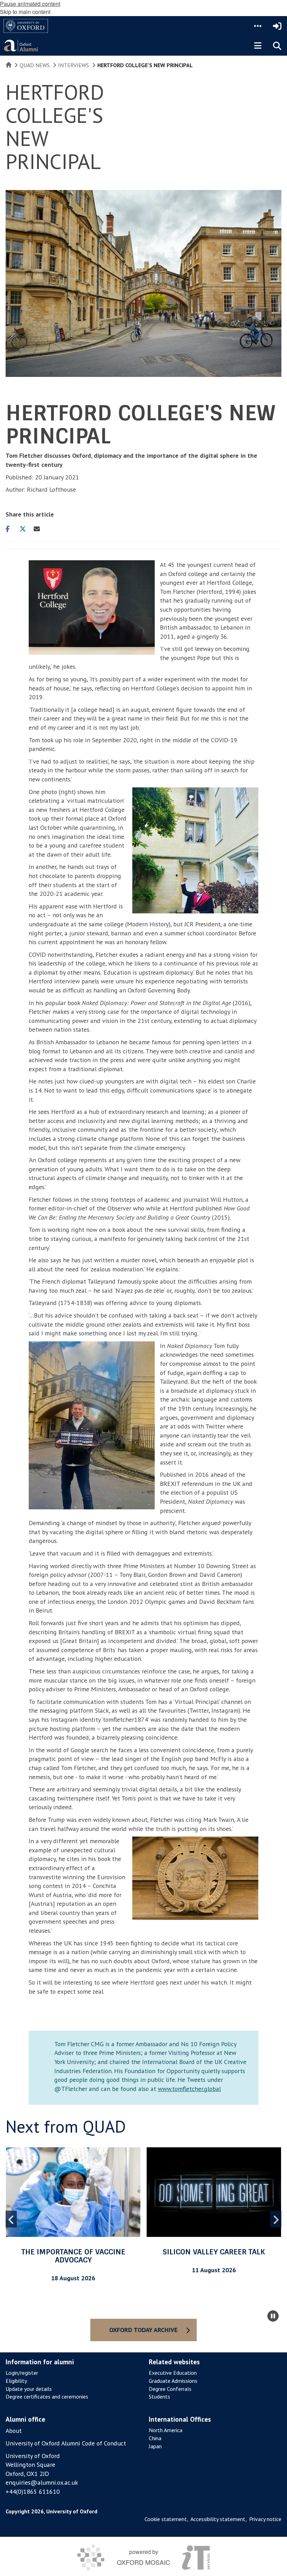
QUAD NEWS (35, 65)
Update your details (29, 2389)
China (155, 2438)
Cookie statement (166, 2519)
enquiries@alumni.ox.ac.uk (42, 2482)
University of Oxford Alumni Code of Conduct (66, 2443)
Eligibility (16, 2381)
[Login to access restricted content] (277, 26)
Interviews (73, 65)
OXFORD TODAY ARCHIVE (143, 2330)
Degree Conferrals (170, 2389)
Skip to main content (25, 12)
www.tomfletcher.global (189, 2089)
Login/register (22, 2373)
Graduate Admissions (173, 2381)
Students (159, 2396)
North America (166, 2430)
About (14, 2431)
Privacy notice (265, 2519)
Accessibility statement (218, 2519)
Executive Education (173, 2373)
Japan (155, 2446)
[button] (258, 26)
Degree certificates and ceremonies (47, 2396)
